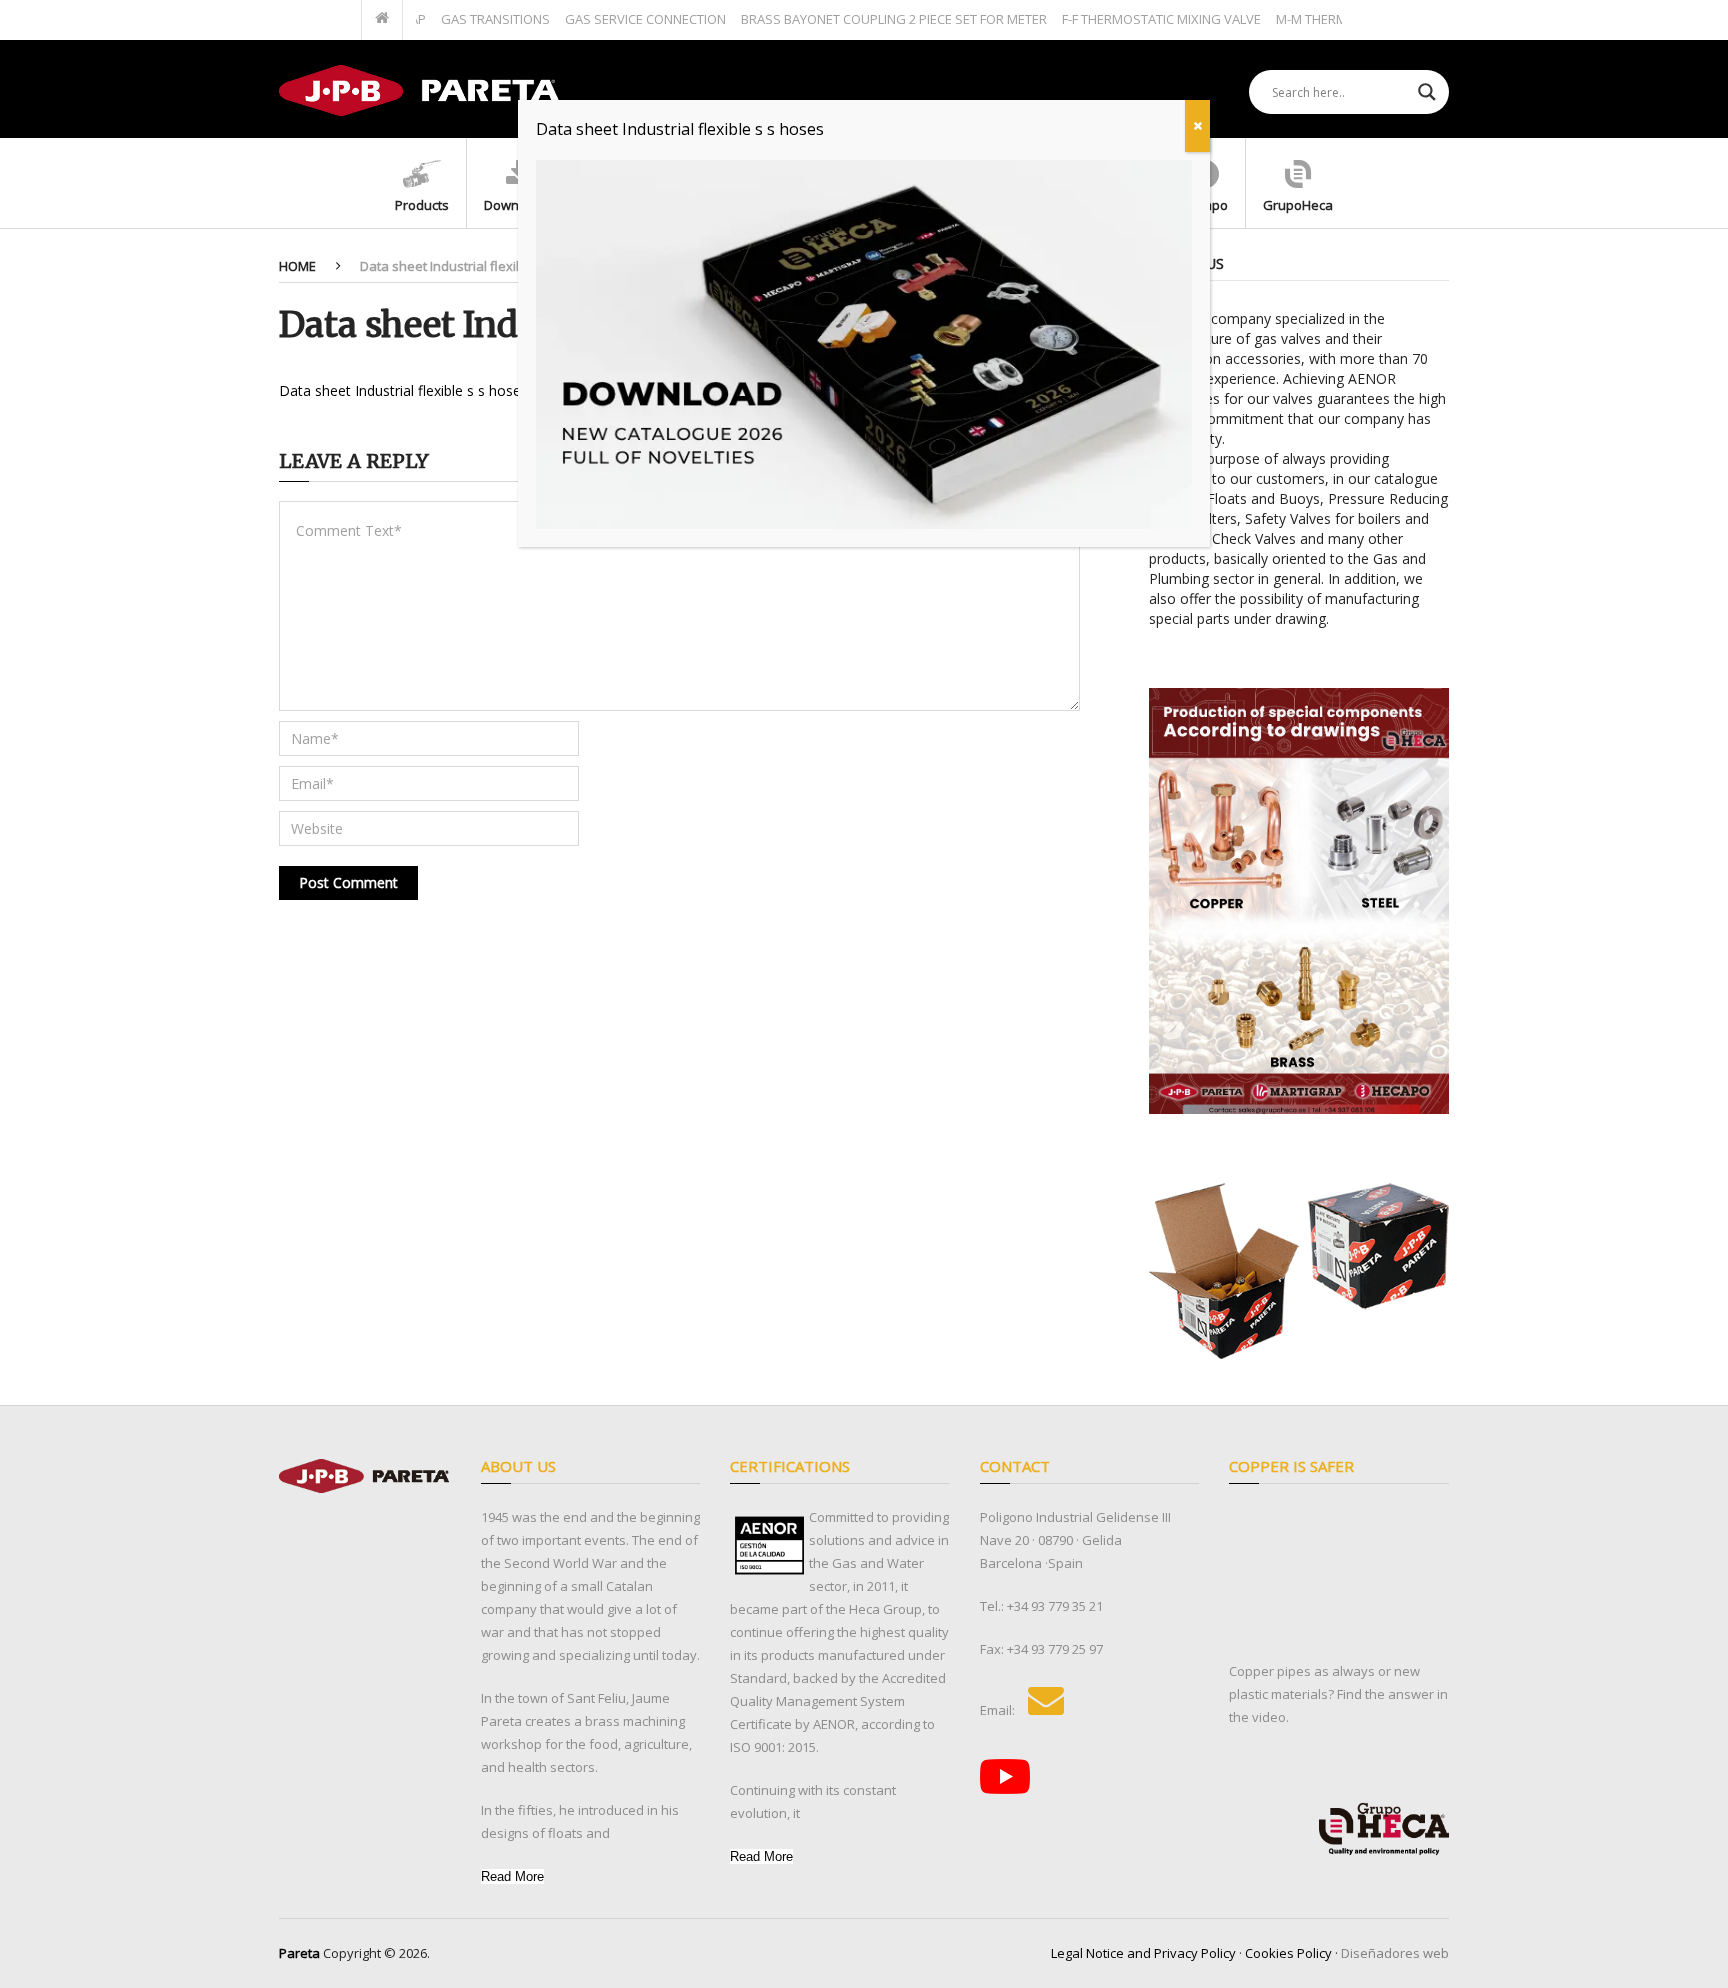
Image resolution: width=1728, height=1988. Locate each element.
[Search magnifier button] (1427, 92)
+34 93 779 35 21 (1055, 1606)
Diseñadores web (1395, 1953)
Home (297, 266)
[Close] (1197, 126)
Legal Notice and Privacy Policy (1143, 1953)
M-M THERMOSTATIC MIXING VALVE (1337, 19)
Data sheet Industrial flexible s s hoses (403, 390)
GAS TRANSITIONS (452, 19)
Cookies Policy (1288, 1953)
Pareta (299, 1953)
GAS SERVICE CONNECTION (602, 19)
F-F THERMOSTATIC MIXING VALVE (1118, 19)
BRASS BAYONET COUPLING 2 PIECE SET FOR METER (851, 19)
